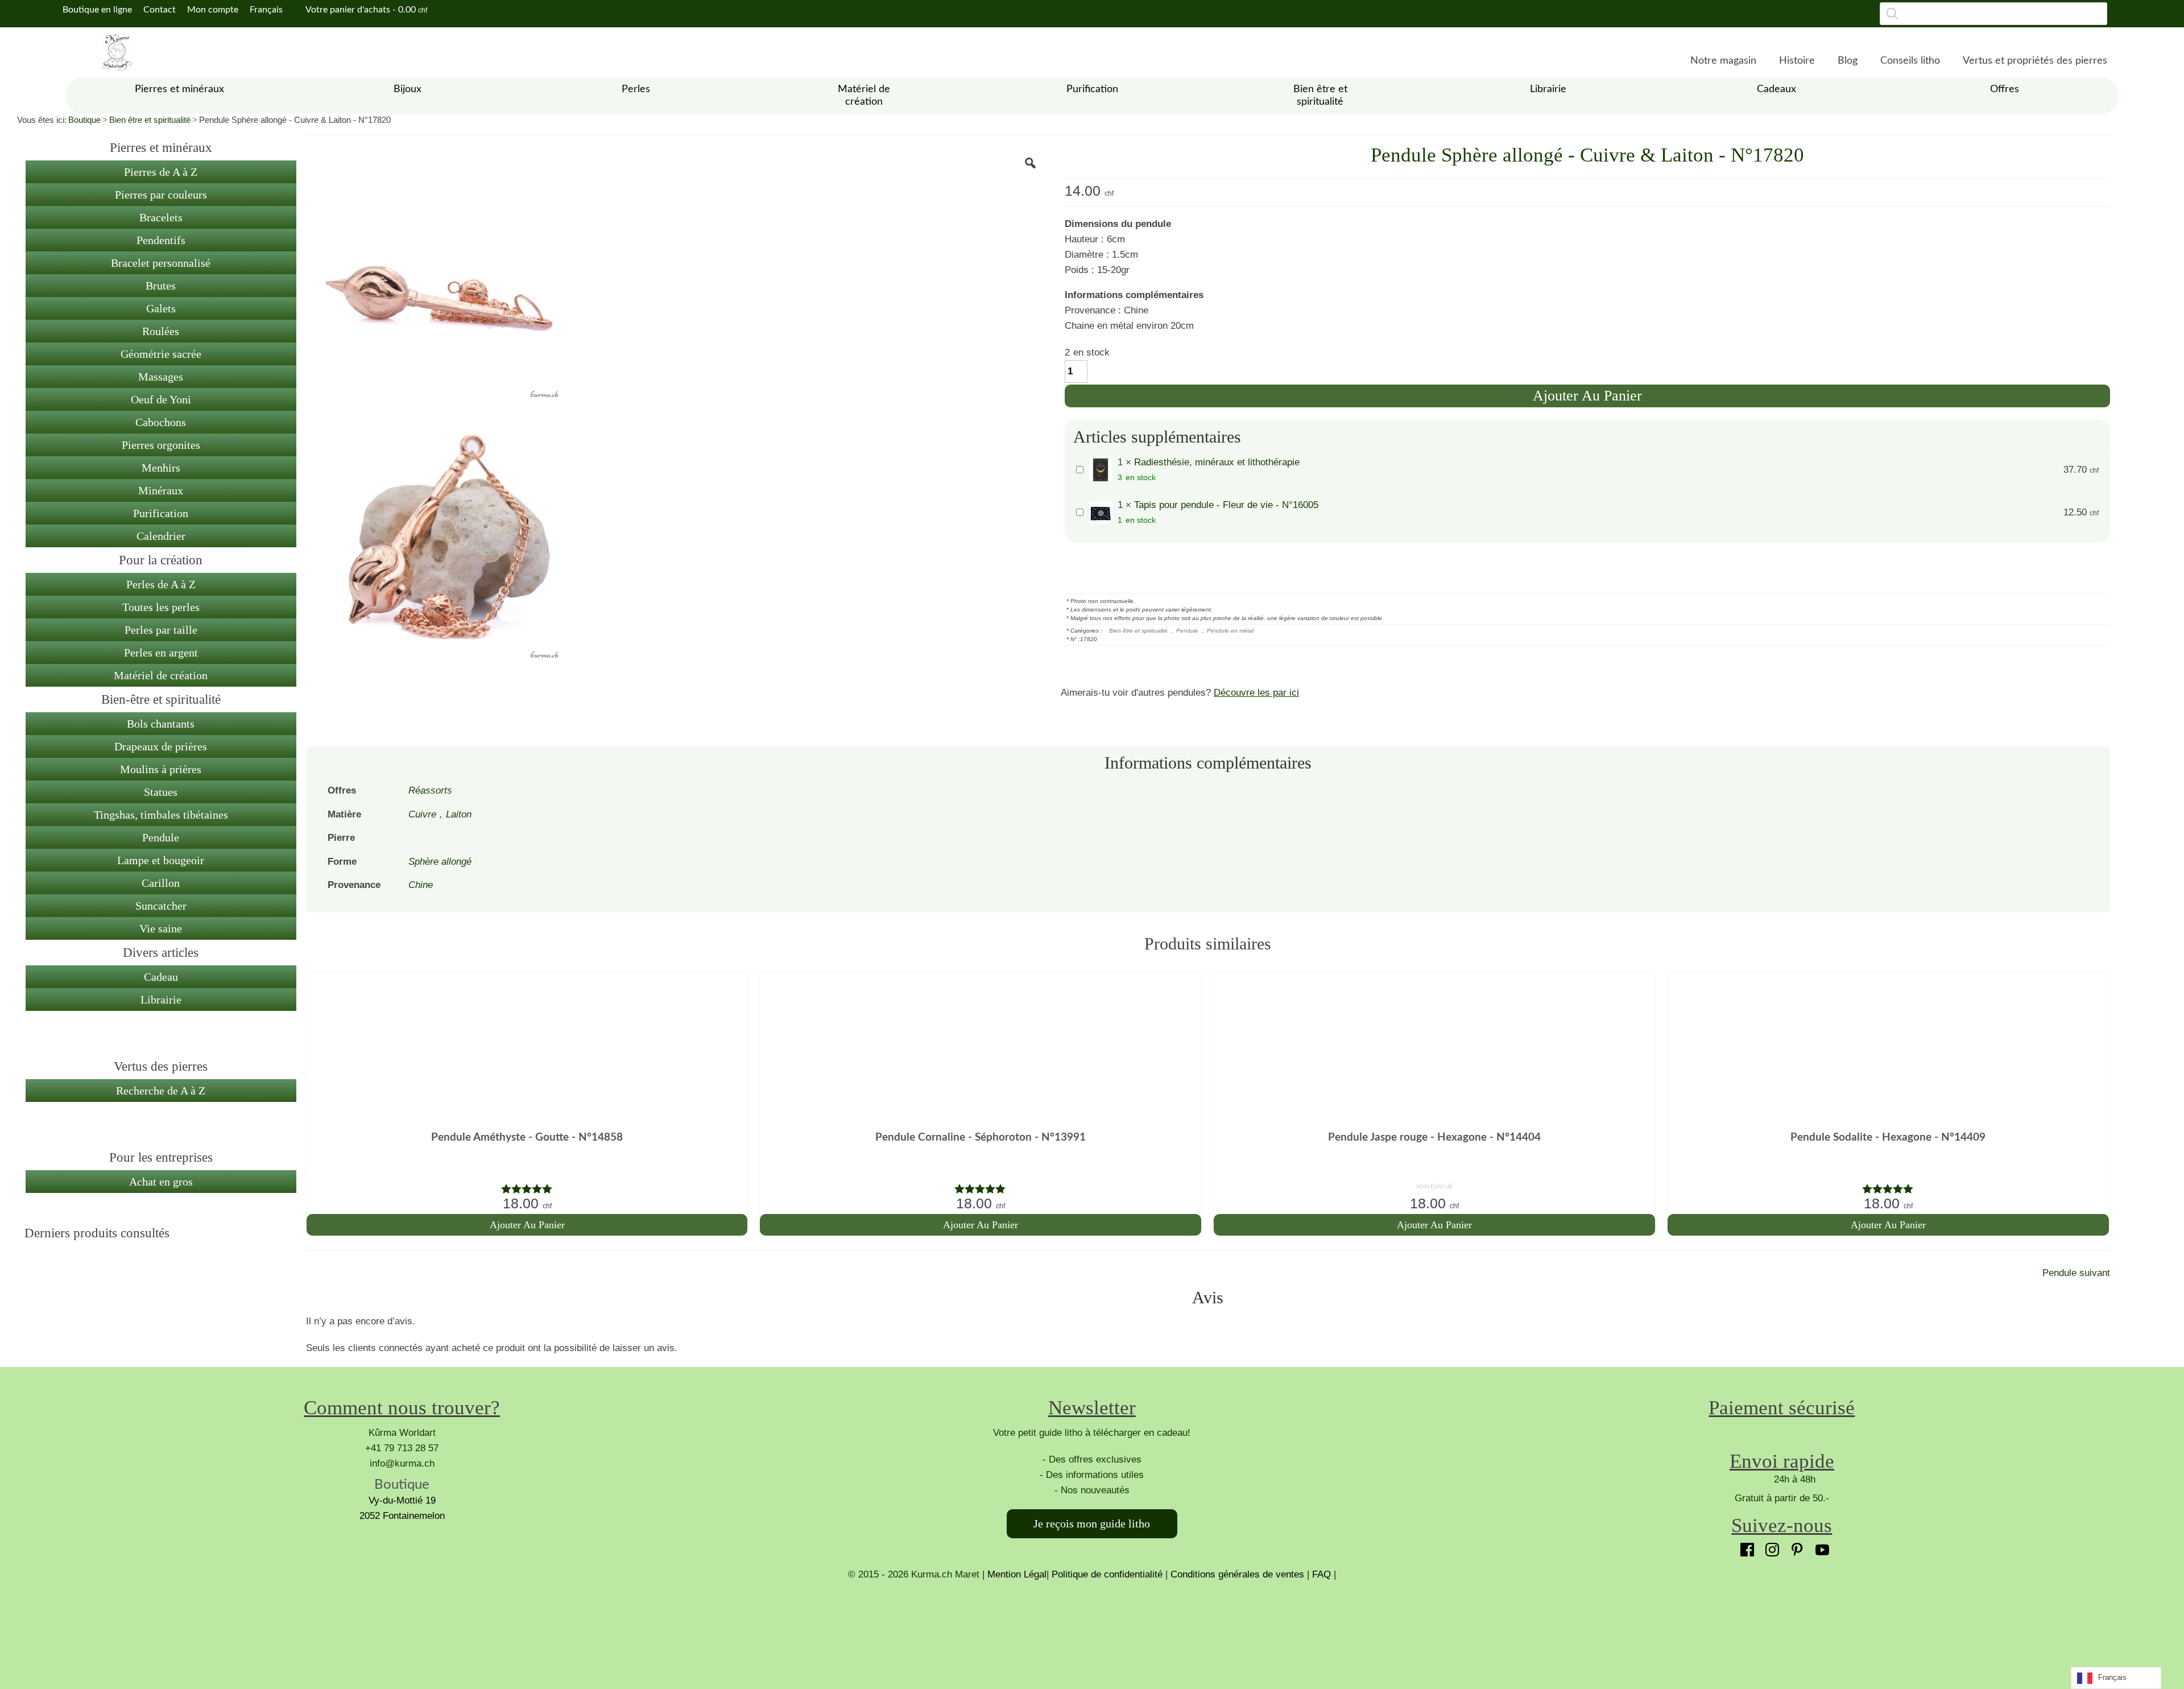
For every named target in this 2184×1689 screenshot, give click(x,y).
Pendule (161, 837)
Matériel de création (161, 675)
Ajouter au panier (1587, 396)
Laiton (459, 814)
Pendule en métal (1230, 631)
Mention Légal (1017, 1574)
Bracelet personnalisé (161, 263)
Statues (161, 792)
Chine (421, 885)
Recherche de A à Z (161, 1091)
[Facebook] (1744, 1547)
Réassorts (430, 790)
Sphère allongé (440, 862)
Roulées (161, 331)
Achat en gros (161, 1182)
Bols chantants (161, 724)
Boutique (84, 120)
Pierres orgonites (161, 445)
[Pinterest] (1794, 1547)
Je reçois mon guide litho (1092, 1523)
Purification (161, 513)
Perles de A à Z (161, 584)
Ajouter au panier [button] (527, 1225)
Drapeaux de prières (161, 746)
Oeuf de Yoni (161, 399)
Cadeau (161, 977)
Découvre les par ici (1256, 693)
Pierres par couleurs (161, 195)
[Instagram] (1769, 1547)
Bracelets (161, 217)
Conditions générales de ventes (1237, 1574)
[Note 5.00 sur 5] (527, 1189)
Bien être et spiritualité (150, 120)
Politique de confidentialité (1107, 1574)
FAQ (1321, 1574)
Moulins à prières (161, 769)
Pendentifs (161, 240)
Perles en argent (161, 653)
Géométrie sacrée (161, 354)
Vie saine (161, 928)
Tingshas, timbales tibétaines (161, 815)
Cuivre (422, 814)
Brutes (161, 286)
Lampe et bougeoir (161, 860)
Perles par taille (161, 630)
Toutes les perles (161, 607)
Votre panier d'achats (365, 10)
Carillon (161, 883)
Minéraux (161, 490)
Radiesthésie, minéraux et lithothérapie (1217, 462)
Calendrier (161, 536)
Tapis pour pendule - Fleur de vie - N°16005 (1226, 505)
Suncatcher (161, 906)
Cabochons (161, 422)
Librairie (161, 1000)
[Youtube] (1819, 1547)
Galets (161, 308)
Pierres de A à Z (161, 172)
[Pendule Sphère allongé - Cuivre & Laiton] (436, 276)
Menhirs (161, 468)
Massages (161, 377)
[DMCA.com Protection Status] (1092, 1625)
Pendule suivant (2076, 1273)
